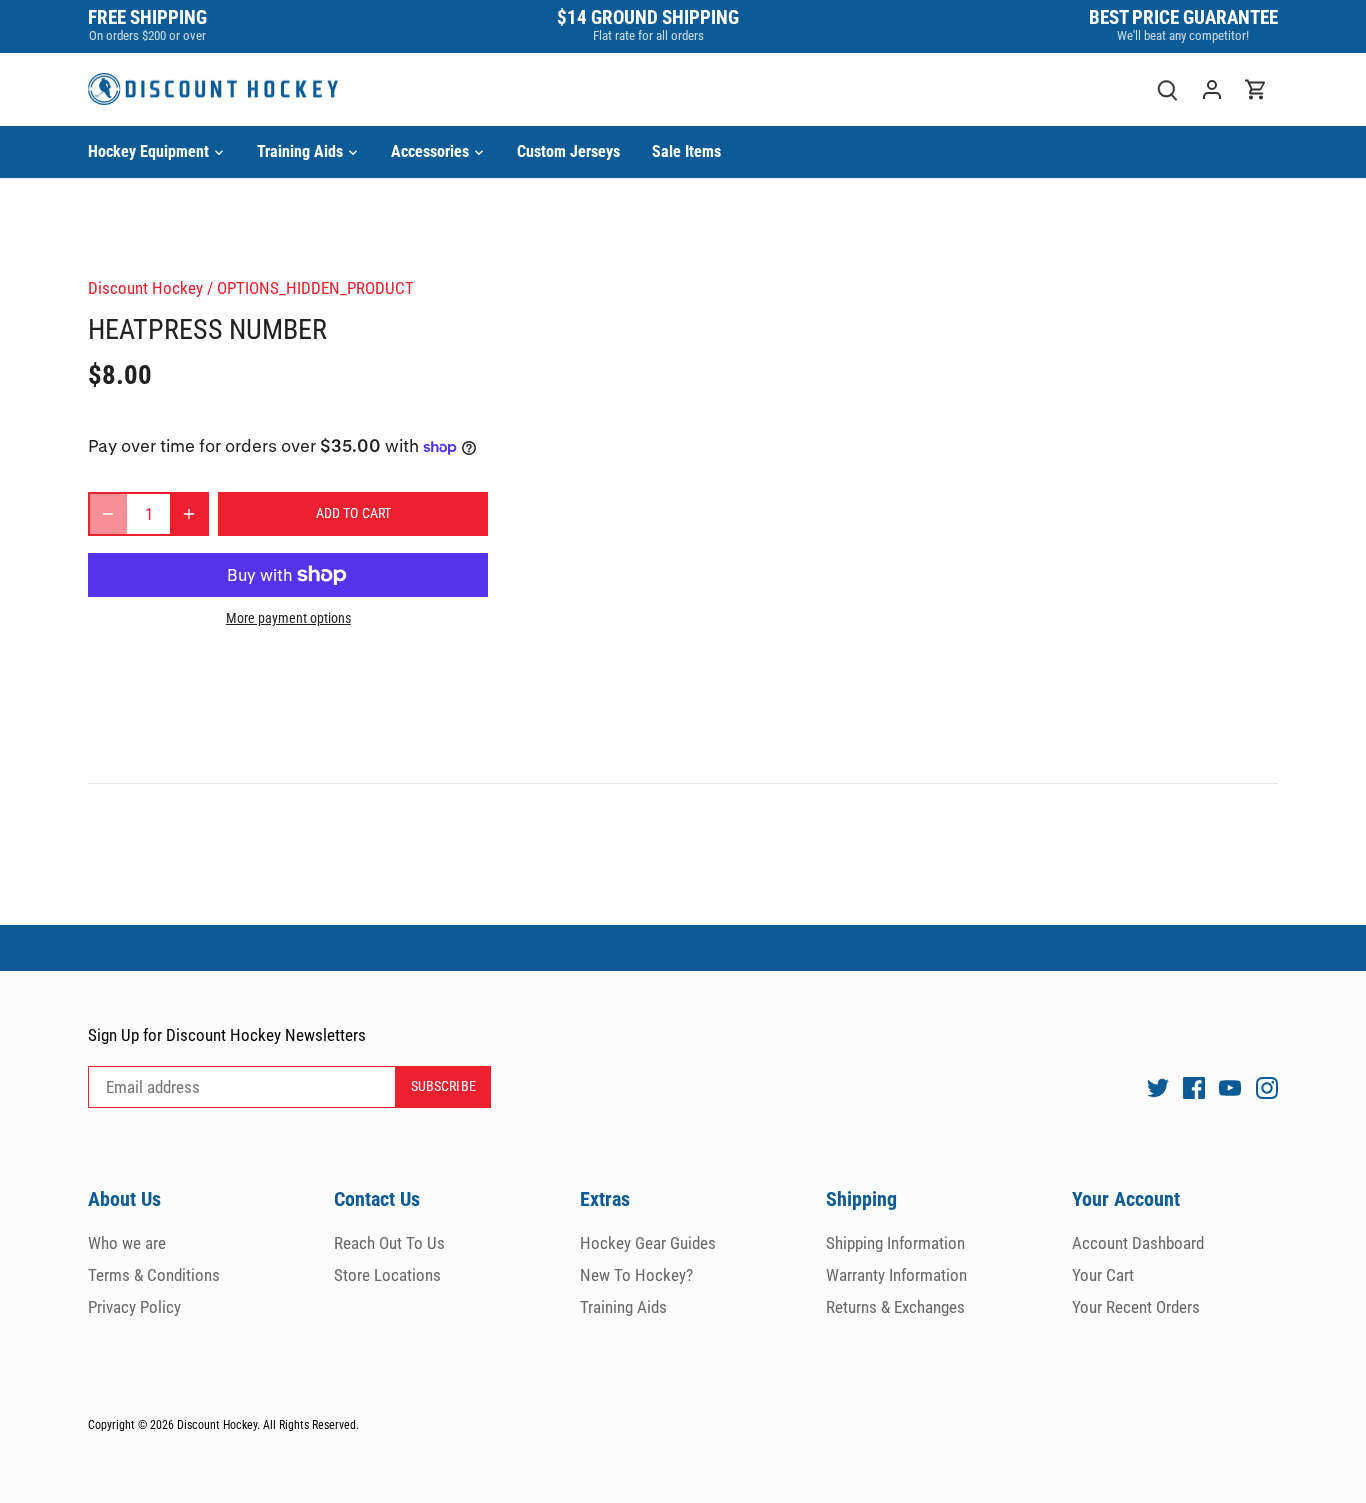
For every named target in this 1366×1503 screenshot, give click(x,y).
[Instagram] (1267, 1088)
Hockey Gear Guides (648, 1243)
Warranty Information (896, 1275)
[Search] (1168, 89)
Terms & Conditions (154, 1275)
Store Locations (387, 1275)
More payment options (288, 618)
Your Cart (1103, 1275)
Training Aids (623, 1307)
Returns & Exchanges (895, 1307)
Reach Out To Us (389, 1243)
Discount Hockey (145, 288)
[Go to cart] (1256, 89)
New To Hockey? (636, 1275)
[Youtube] (1230, 1088)
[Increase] (189, 514)
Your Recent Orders (1136, 1307)
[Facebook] (1194, 1088)
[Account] (1212, 89)
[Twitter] (1158, 1088)
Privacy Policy (134, 1307)
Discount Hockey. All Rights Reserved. (268, 1425)
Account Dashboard (1138, 1243)
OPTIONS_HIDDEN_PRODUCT (315, 288)
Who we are (127, 1243)
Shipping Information (895, 1243)
